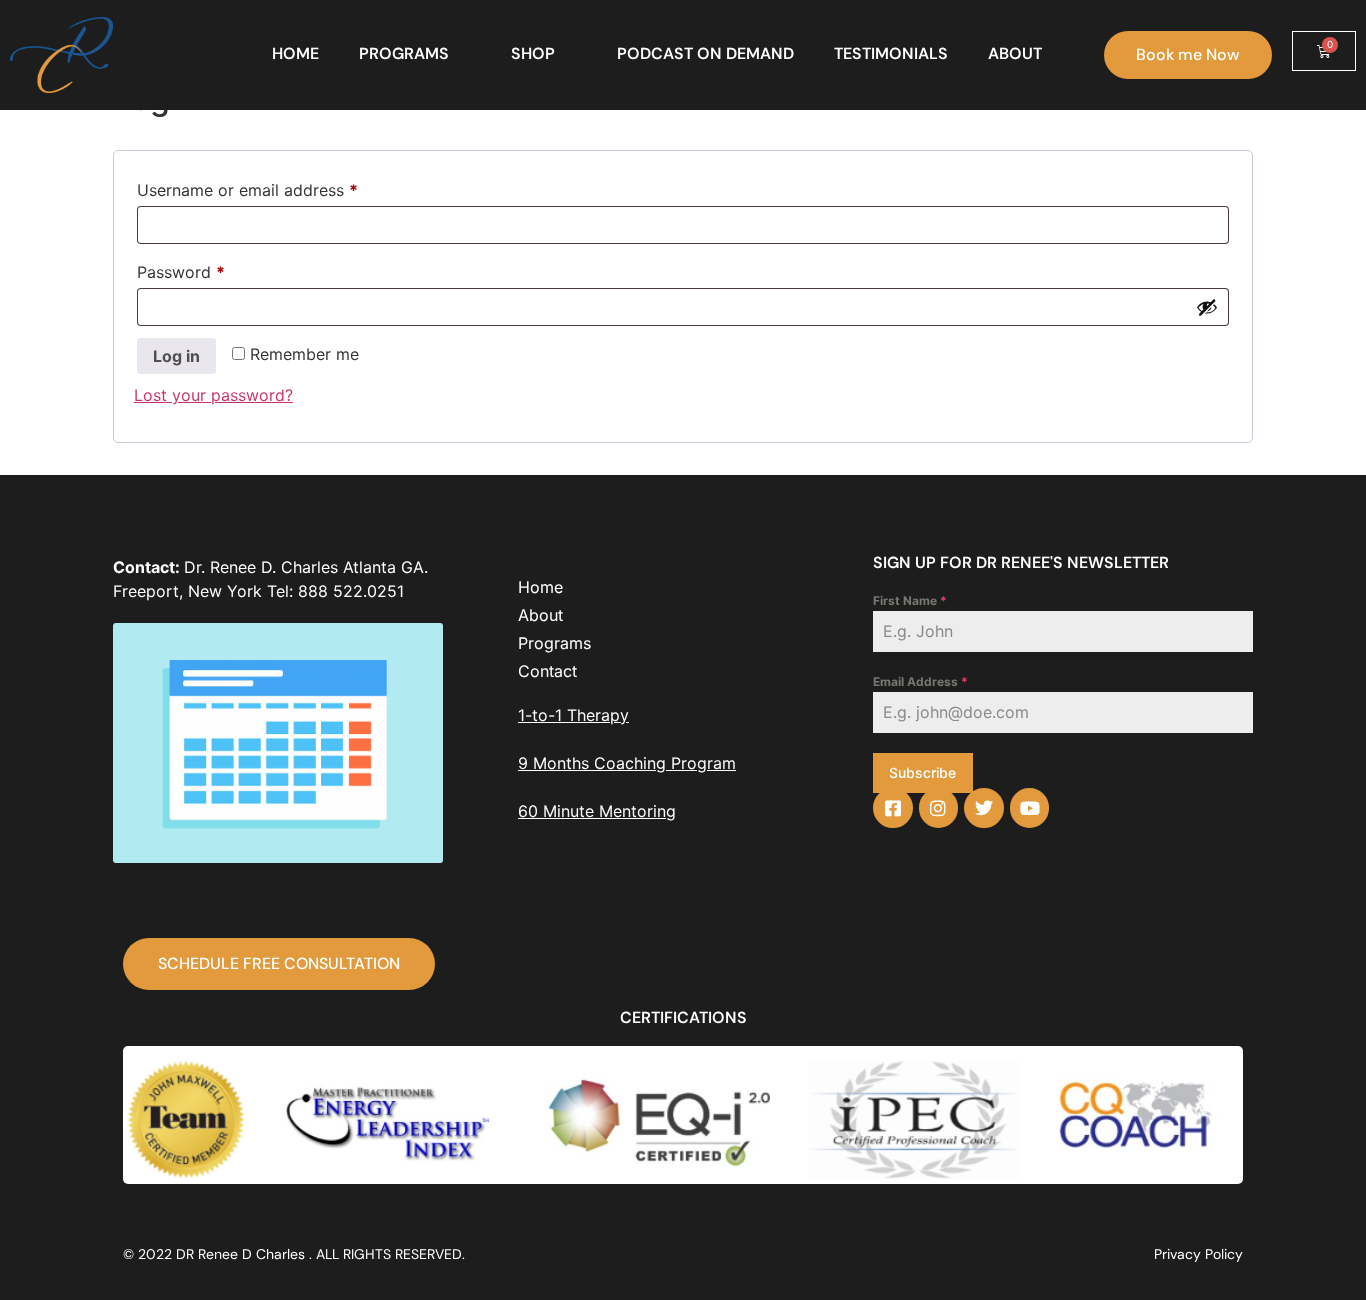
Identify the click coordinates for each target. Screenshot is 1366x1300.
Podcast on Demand (705, 53)
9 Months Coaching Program (627, 763)
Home (295, 53)
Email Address (920, 681)
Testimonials (891, 53)
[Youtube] (1030, 808)
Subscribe (922, 772)
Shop (533, 53)
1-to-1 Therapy (573, 715)
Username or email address (280, 187)
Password (214, 269)
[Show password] (1207, 307)
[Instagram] (939, 808)
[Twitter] (984, 808)
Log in (176, 356)
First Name (910, 600)
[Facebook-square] (893, 808)
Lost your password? (213, 395)
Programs (404, 53)
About (1015, 53)
